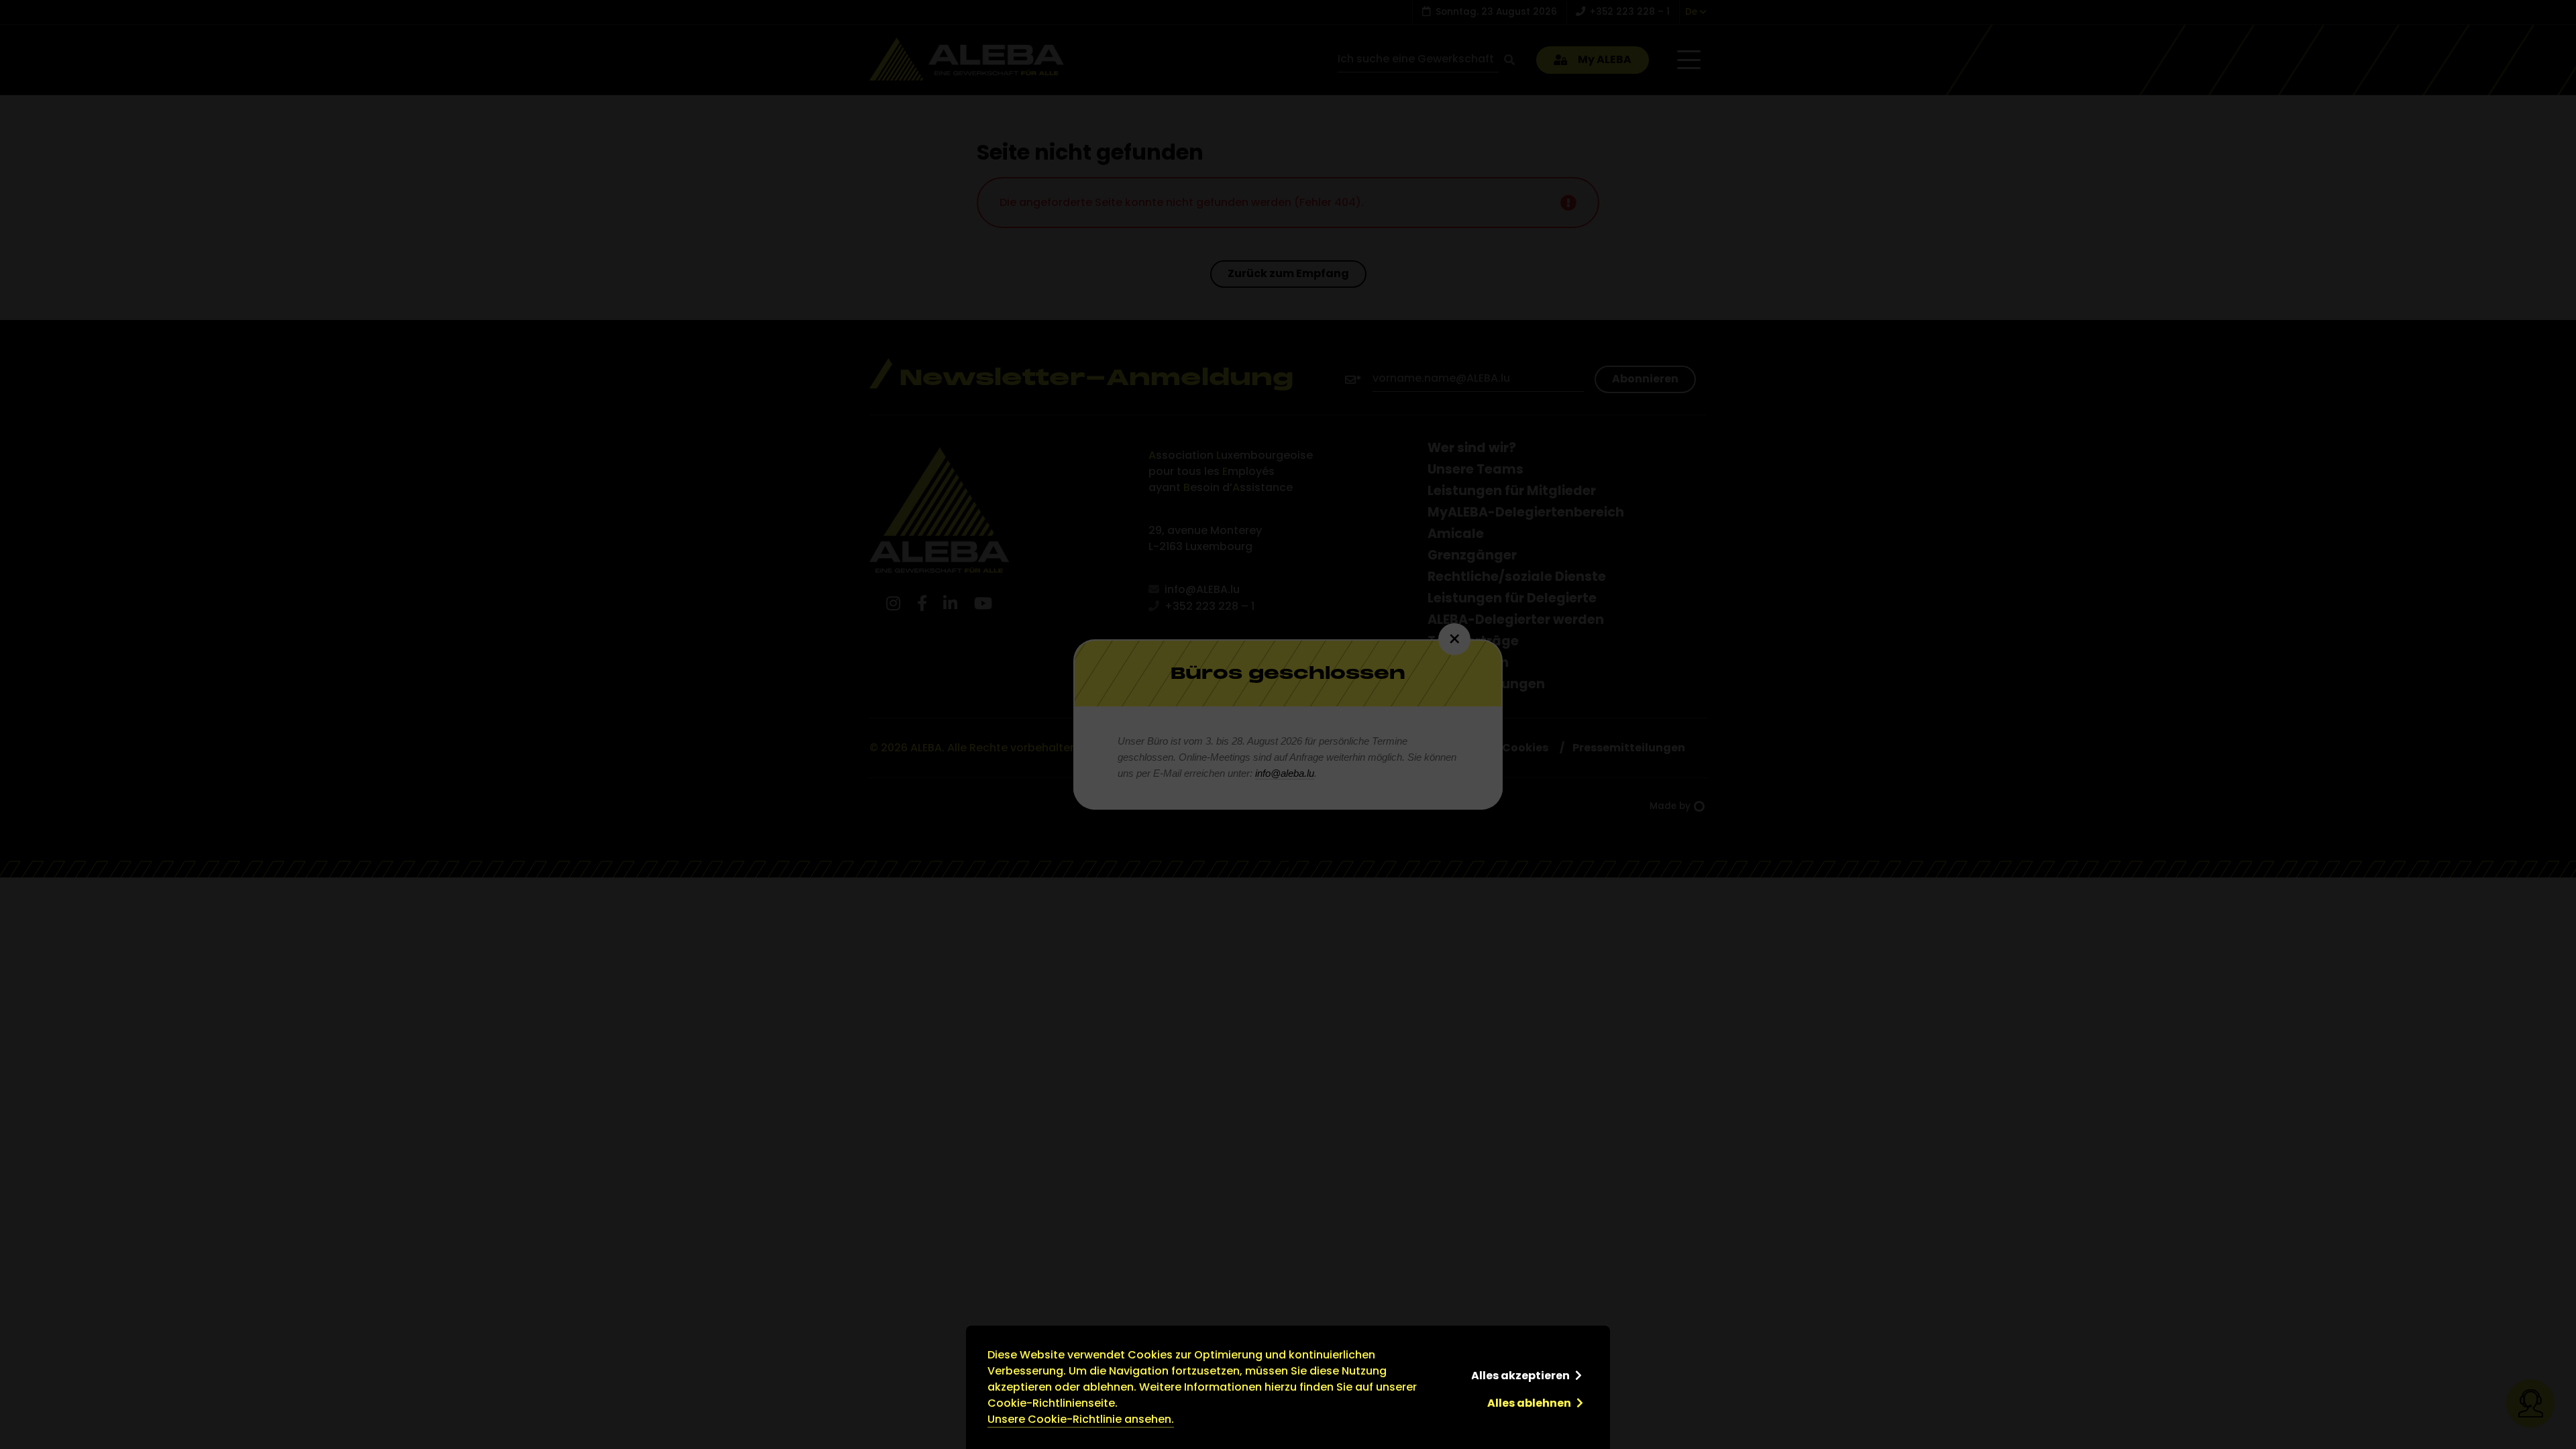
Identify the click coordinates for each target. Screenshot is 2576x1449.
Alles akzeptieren (1520, 1376)
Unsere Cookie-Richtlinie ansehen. (1081, 1419)
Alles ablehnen (1529, 1403)
